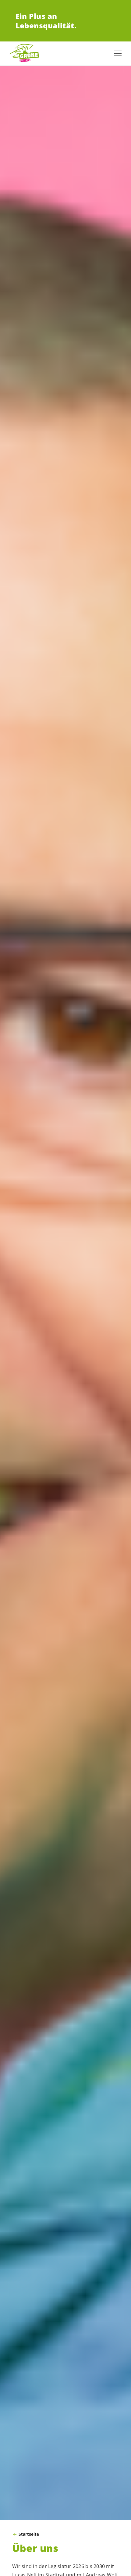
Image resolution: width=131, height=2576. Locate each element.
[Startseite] (24, 53)
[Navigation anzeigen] (118, 53)
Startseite (29, 2534)
